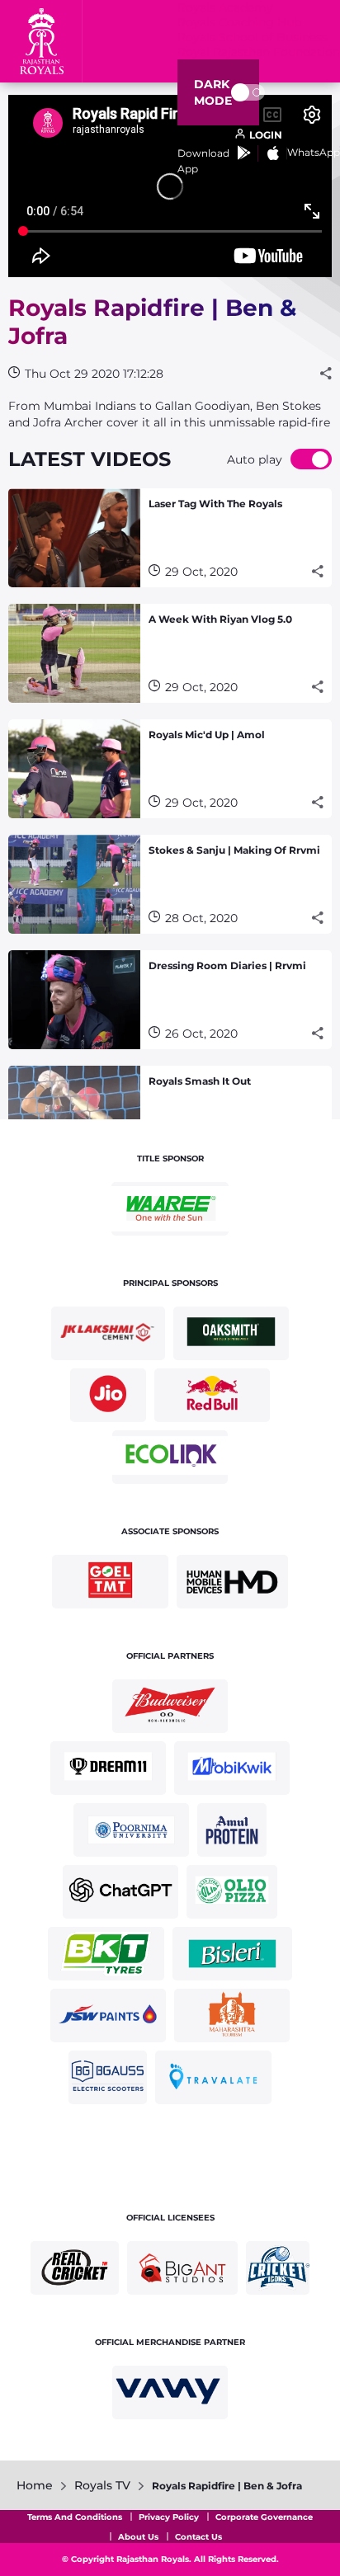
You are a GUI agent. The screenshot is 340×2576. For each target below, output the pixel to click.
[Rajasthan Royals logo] (41, 41)
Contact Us (198, 2537)
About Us (138, 2537)
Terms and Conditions (75, 2517)
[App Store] (273, 153)
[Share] (326, 374)
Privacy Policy (169, 2517)
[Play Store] (244, 153)
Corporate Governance (264, 2517)
